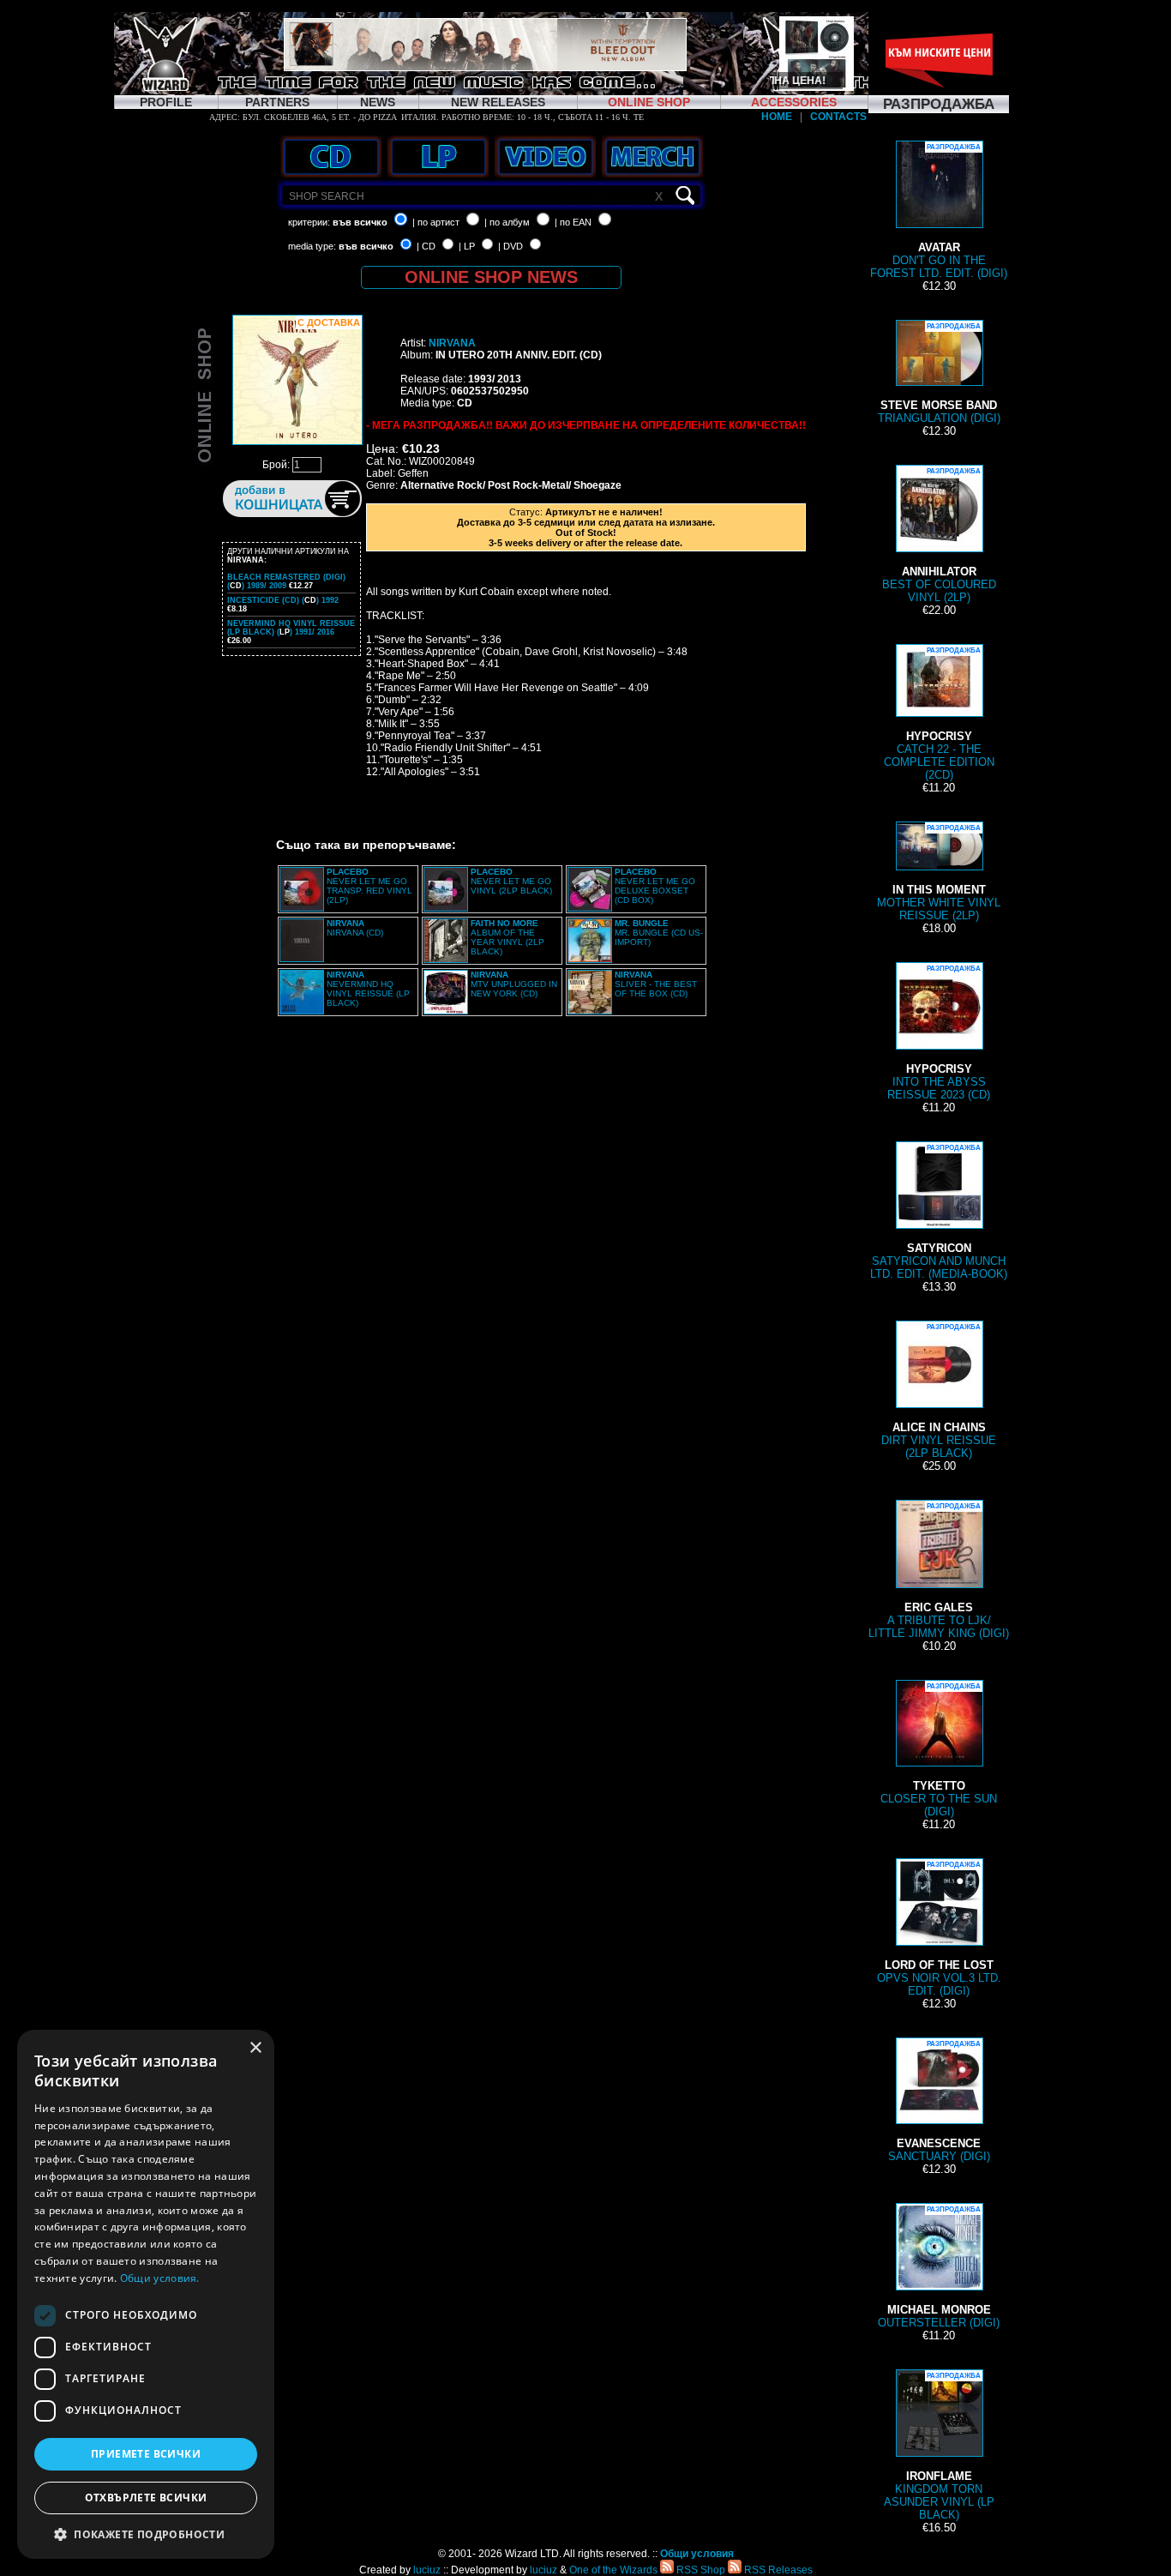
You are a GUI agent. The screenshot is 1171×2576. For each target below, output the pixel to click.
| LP (467, 246)
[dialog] (146, 2294)
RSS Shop (700, 2570)
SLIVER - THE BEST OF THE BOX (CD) (656, 984)
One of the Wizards (613, 2570)
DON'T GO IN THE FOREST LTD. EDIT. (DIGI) (939, 211)
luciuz (427, 2570)
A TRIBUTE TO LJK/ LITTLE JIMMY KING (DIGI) (939, 1571)
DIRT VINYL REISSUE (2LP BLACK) (939, 1391)
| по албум (507, 222)
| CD (426, 246)
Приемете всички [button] (146, 2454)
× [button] (255, 2048)
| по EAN (573, 222)
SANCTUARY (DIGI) (939, 2101)
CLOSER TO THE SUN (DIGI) (939, 1750)
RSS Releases (777, 2570)
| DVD (510, 246)
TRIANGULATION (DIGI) (939, 373)
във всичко (360, 222)
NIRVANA (452, 343)
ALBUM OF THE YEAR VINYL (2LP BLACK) (507, 937)
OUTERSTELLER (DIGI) (939, 2267)
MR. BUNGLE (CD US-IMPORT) (659, 933)
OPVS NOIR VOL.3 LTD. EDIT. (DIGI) (939, 1929)
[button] (146, 2534)
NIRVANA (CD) (355, 928)
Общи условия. (160, 2278)
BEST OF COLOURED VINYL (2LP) (939, 536)
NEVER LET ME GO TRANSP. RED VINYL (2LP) (369, 886)
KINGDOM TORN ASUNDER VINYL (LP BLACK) (939, 2447)
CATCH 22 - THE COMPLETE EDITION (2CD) (939, 714)
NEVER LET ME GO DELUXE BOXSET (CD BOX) (655, 886)
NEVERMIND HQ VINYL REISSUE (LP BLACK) (368, 989)
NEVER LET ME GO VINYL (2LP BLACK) (511, 881)
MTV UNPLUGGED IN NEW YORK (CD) (514, 984)
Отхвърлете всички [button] (146, 2498)
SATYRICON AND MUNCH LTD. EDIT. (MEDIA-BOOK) (939, 1212)
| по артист (436, 222)
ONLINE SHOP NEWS (491, 277)
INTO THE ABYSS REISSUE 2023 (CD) (939, 1033)
